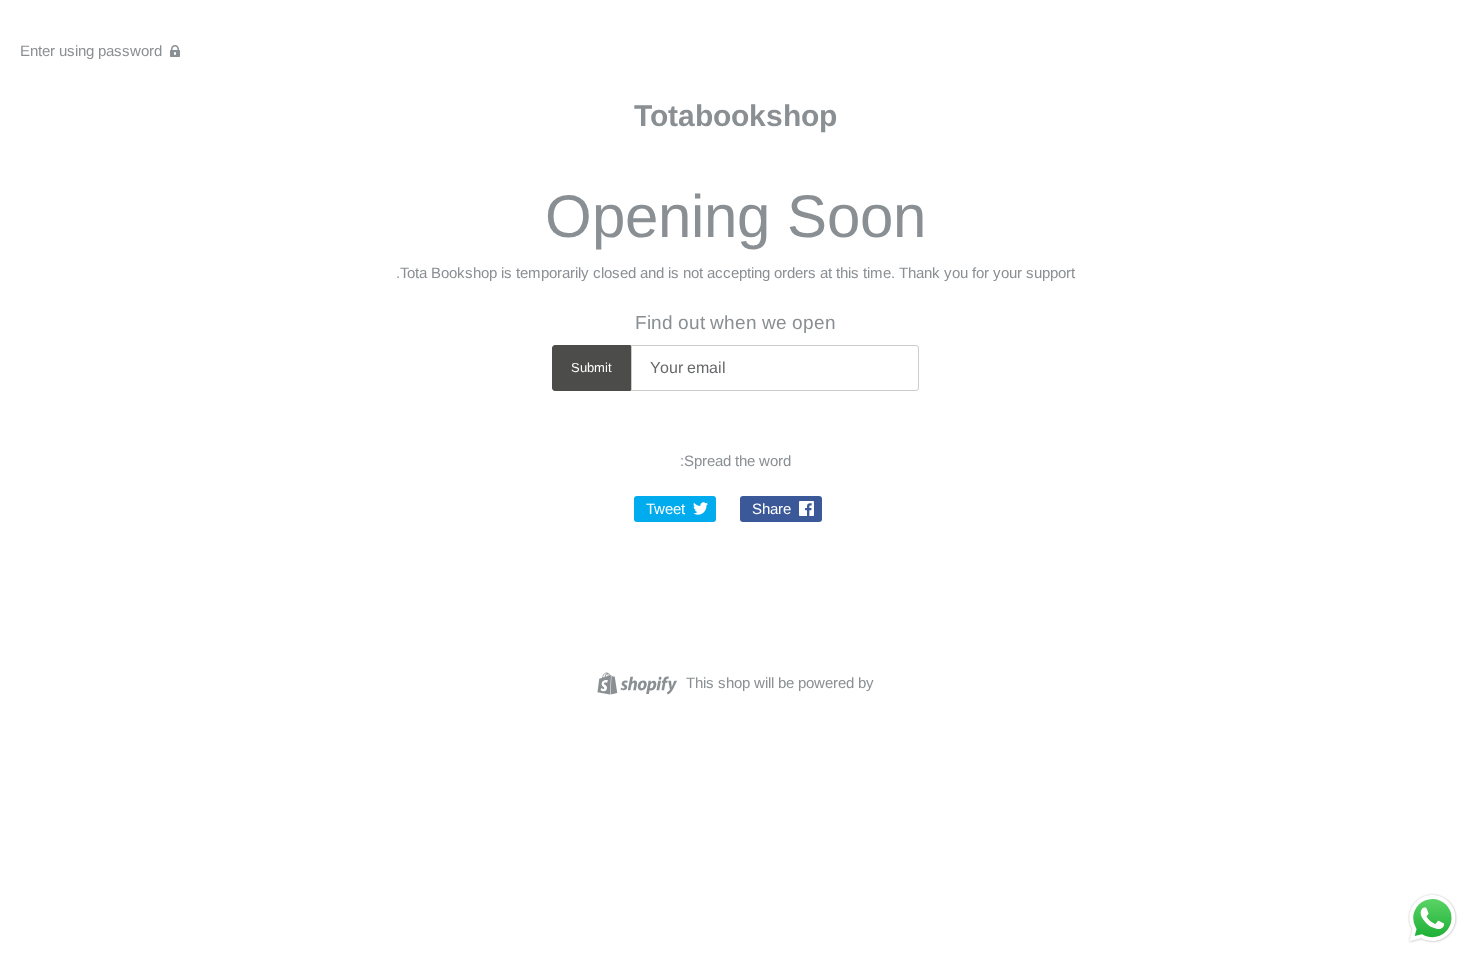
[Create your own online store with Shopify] (639, 681)
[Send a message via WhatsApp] (1432, 918)
